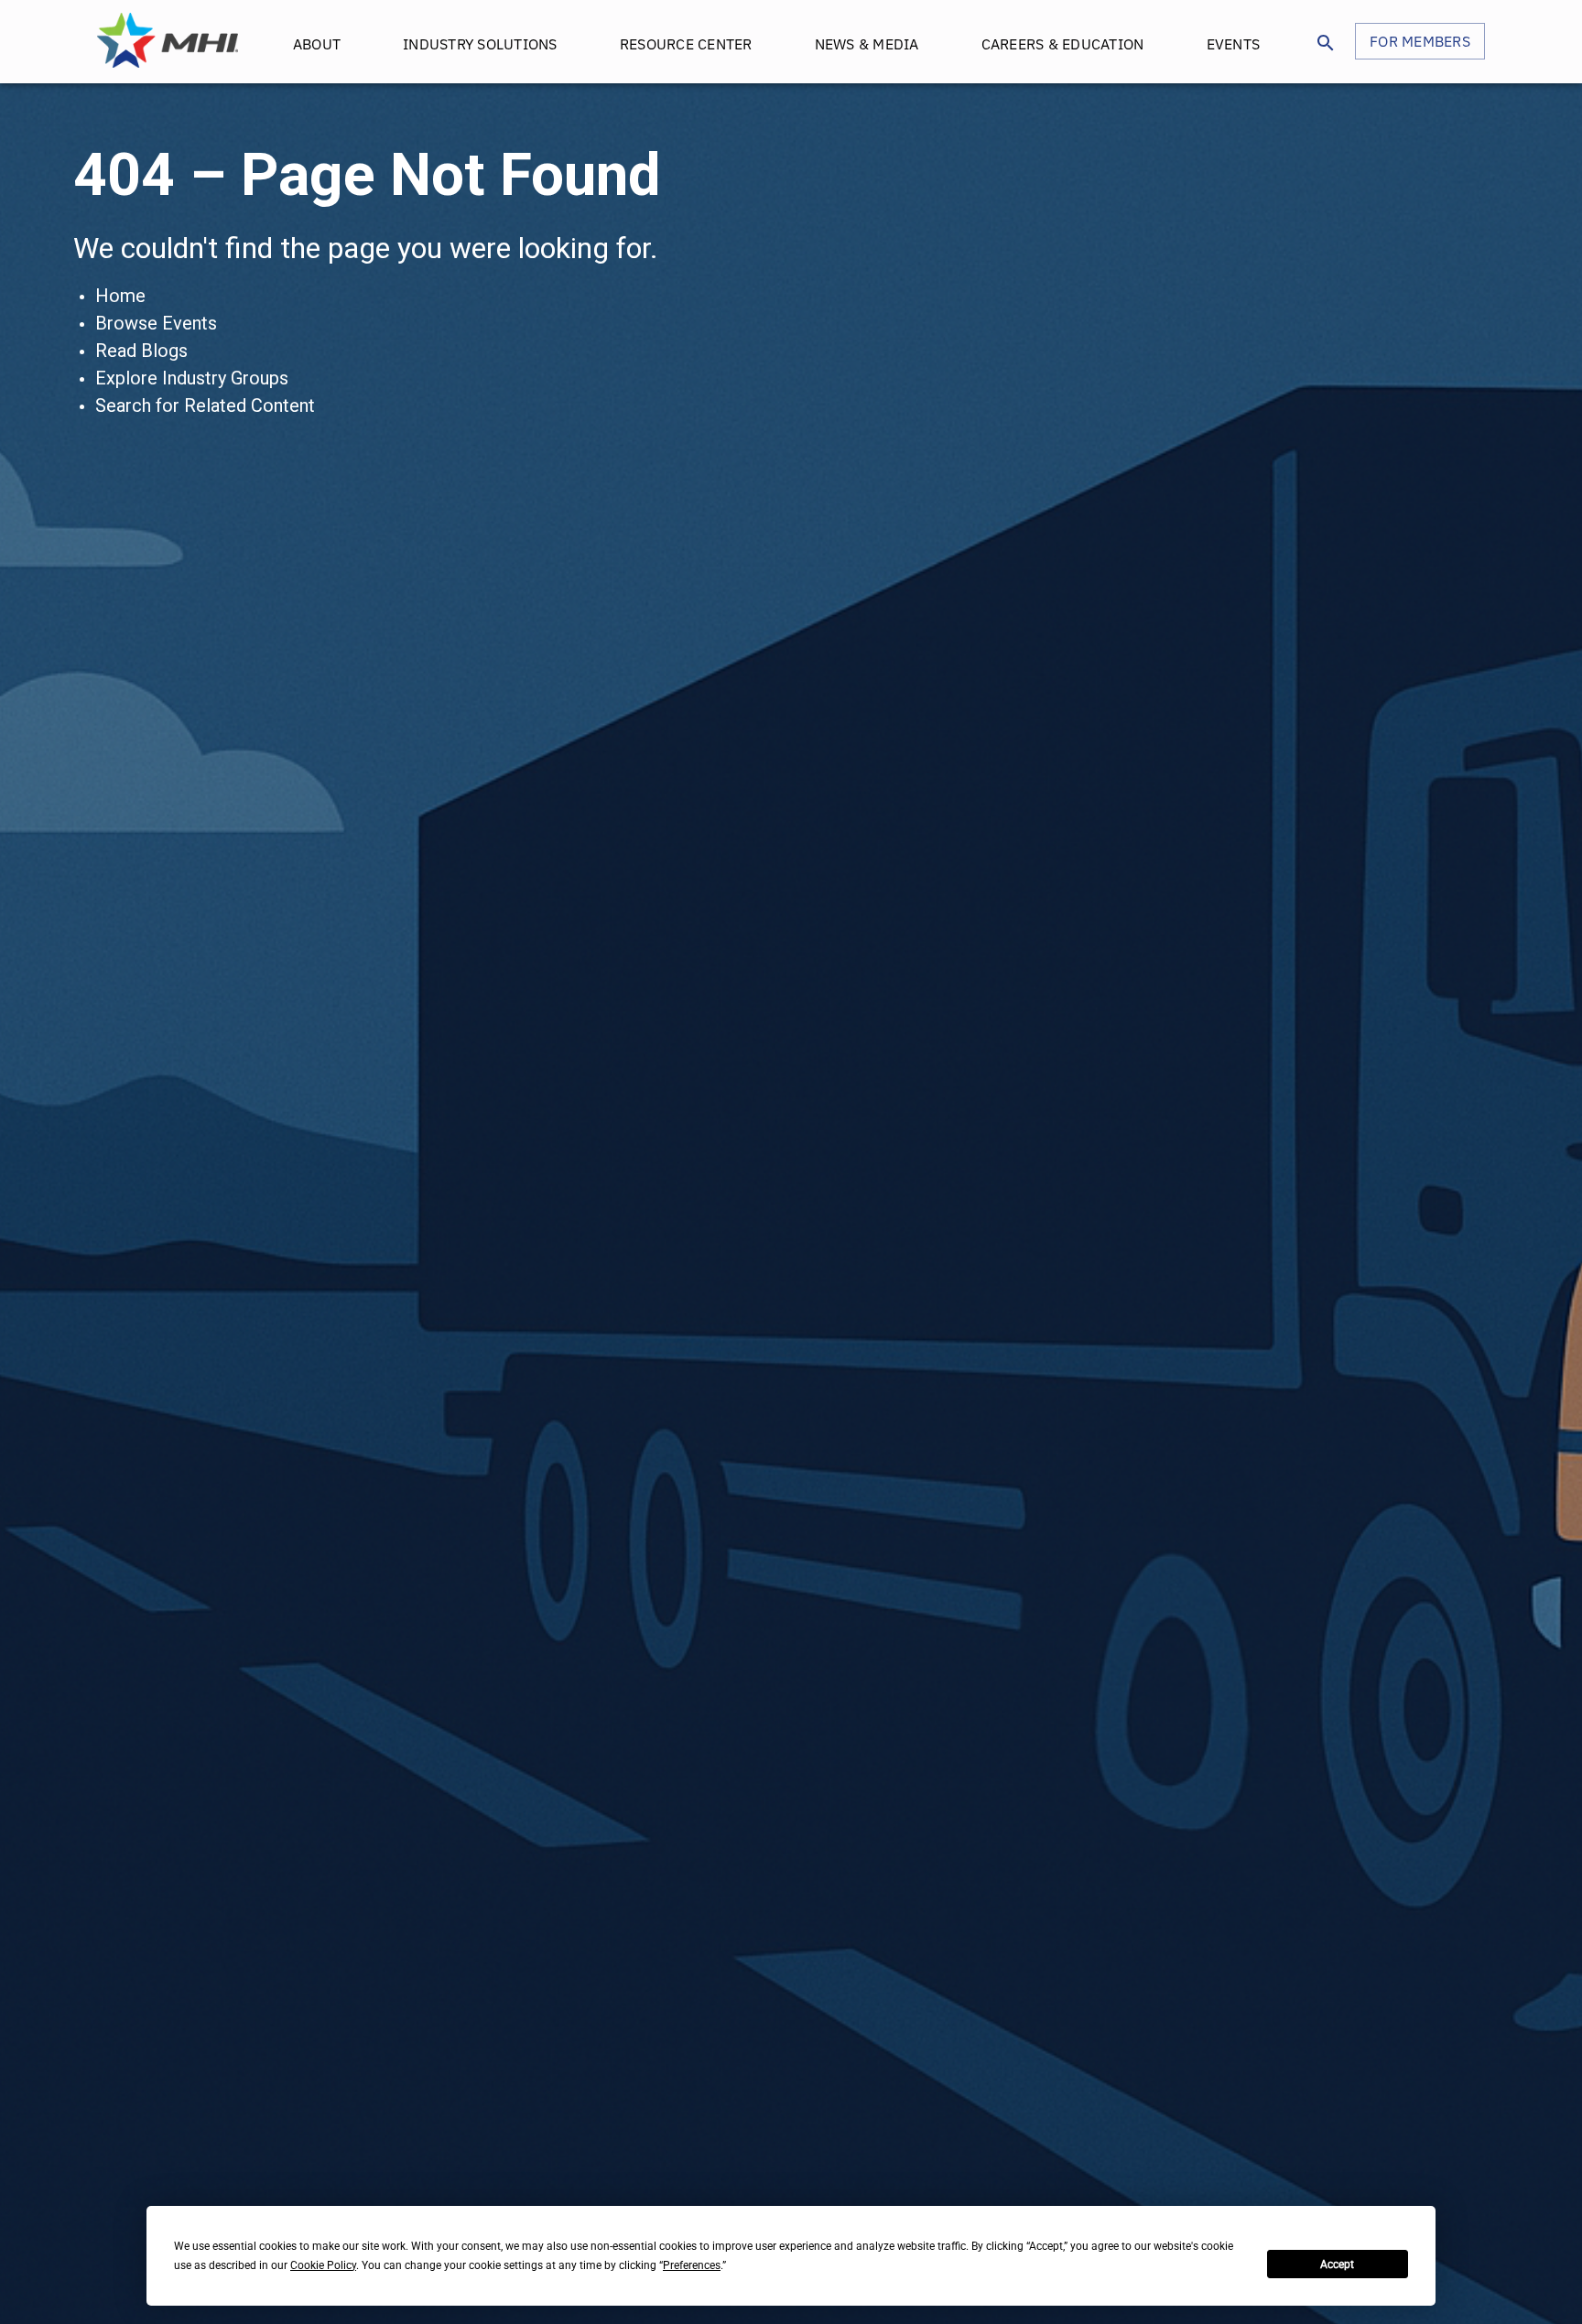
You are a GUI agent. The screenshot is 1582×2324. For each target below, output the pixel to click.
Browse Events (156, 323)
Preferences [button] (692, 2265)
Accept (1337, 2265)
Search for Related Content (205, 405)
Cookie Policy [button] (323, 2265)
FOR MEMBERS (1420, 41)
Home (120, 296)
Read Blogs (141, 351)
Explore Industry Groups (192, 378)
